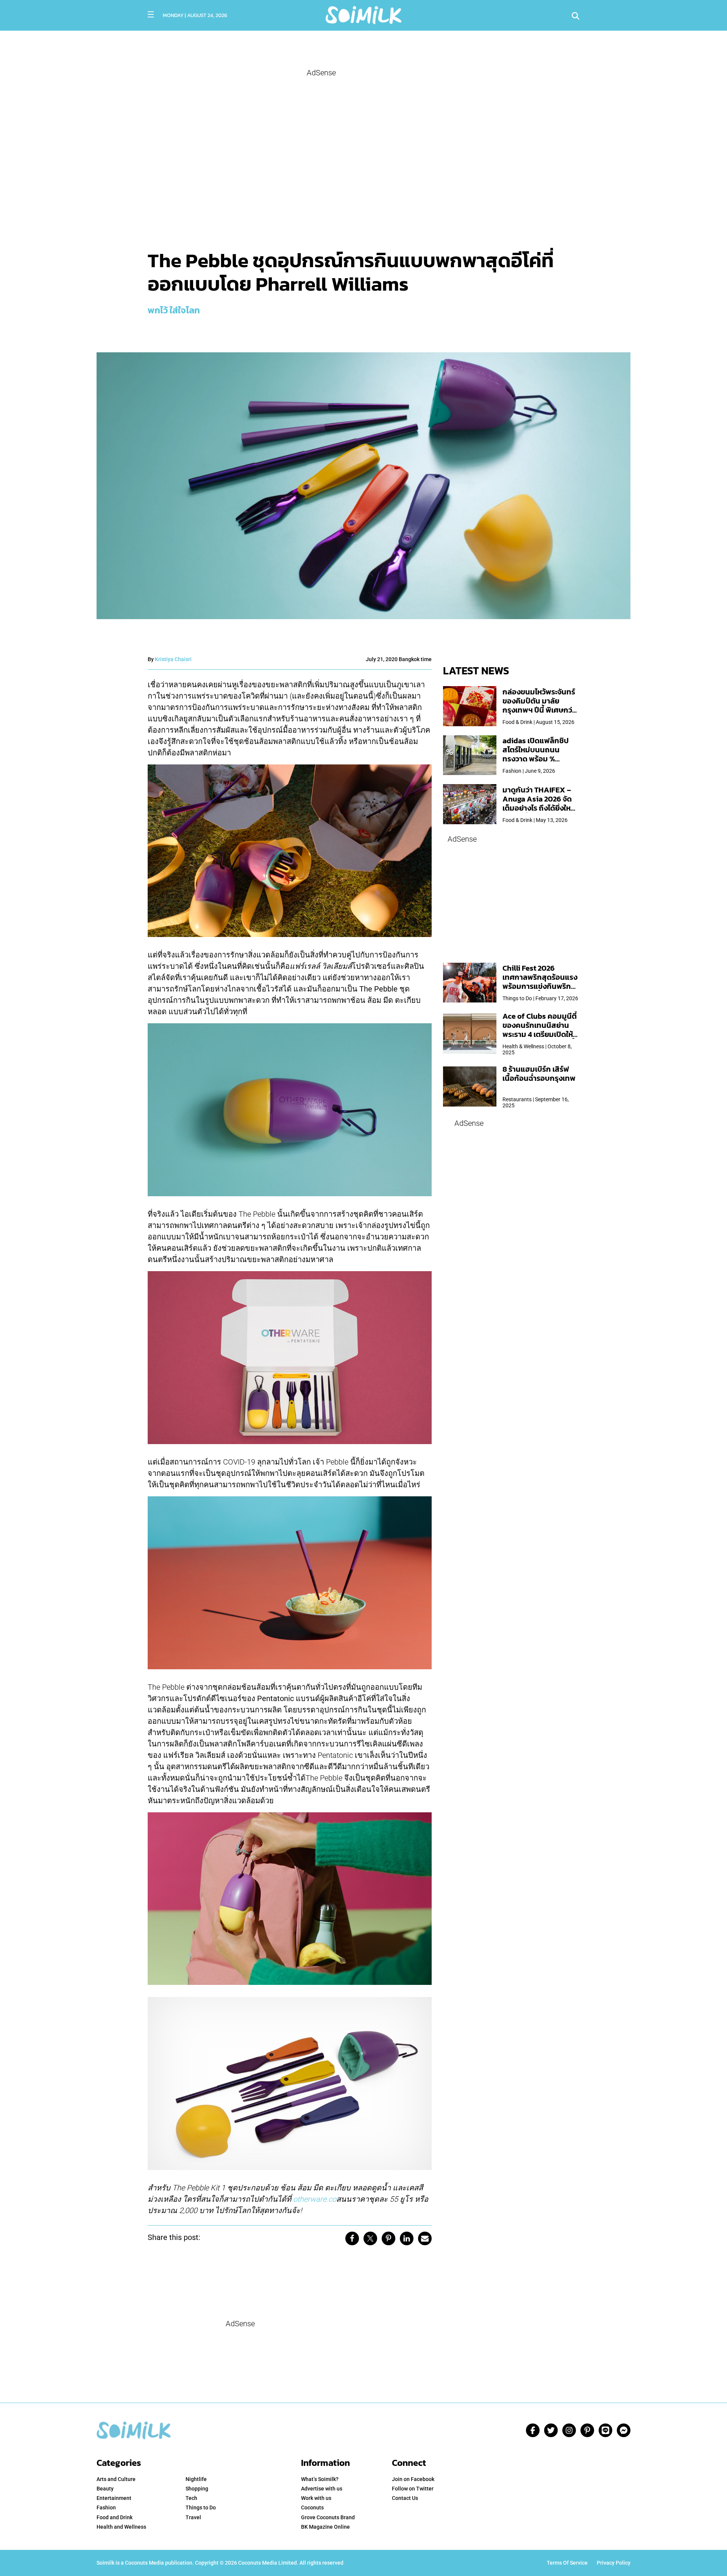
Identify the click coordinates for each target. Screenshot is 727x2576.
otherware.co (315, 2199)
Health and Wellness (121, 2527)
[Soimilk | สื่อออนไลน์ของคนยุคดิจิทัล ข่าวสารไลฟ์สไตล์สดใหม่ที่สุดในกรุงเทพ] (363, 14)
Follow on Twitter (413, 2489)
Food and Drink (115, 2517)
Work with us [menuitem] (316, 2498)
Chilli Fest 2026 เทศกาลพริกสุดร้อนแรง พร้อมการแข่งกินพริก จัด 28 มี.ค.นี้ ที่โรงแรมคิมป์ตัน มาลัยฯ (540, 986)
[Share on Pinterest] (388, 2238)
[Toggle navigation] (151, 14)
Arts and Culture (116, 2479)
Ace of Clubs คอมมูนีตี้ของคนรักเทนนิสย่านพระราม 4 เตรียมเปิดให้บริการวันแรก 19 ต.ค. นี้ (540, 1030)
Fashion (106, 2508)
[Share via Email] (425, 2238)
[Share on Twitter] (370, 2238)
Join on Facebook (413, 2479)
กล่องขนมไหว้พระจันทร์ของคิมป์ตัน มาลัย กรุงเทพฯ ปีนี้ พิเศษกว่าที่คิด (539, 705)
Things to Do (201, 2508)
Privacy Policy (614, 2563)
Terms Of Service (567, 2563)
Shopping (197, 2489)
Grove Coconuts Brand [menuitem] (328, 2517)
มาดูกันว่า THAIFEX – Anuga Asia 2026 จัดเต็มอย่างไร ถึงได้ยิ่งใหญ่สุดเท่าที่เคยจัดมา (540, 803)
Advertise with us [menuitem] (322, 2489)
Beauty (105, 2489)
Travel (193, 2517)
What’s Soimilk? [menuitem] (320, 2479)
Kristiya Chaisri (173, 659)
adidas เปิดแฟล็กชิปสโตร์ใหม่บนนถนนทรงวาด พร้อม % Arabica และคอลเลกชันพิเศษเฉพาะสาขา (540, 759)
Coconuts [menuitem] (312, 2508)
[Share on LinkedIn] (407, 2238)
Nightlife (196, 2479)
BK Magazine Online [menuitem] (325, 2527)
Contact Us (405, 2498)
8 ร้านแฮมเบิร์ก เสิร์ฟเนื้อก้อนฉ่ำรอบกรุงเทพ (539, 1074)
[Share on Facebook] (352, 2238)
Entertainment (114, 2498)
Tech (191, 2498)
